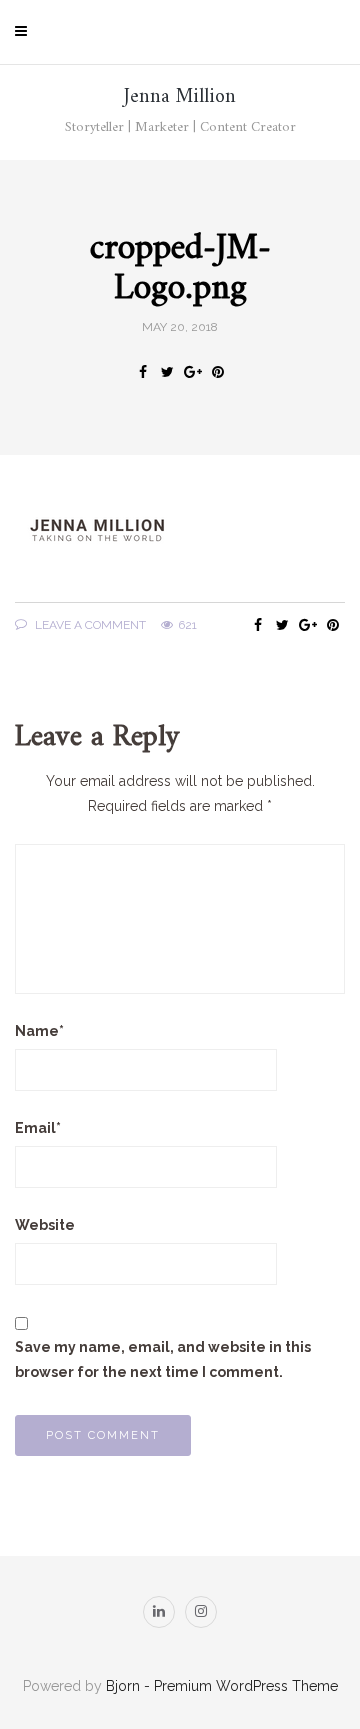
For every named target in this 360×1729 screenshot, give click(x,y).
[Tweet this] (167, 372)
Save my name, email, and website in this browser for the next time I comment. (163, 1359)
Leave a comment (89, 625)
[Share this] (142, 372)
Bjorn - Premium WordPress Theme (222, 1686)
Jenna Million (180, 97)
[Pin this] (217, 372)
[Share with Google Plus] (192, 372)
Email (38, 1128)
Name (39, 1031)
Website (45, 1225)
